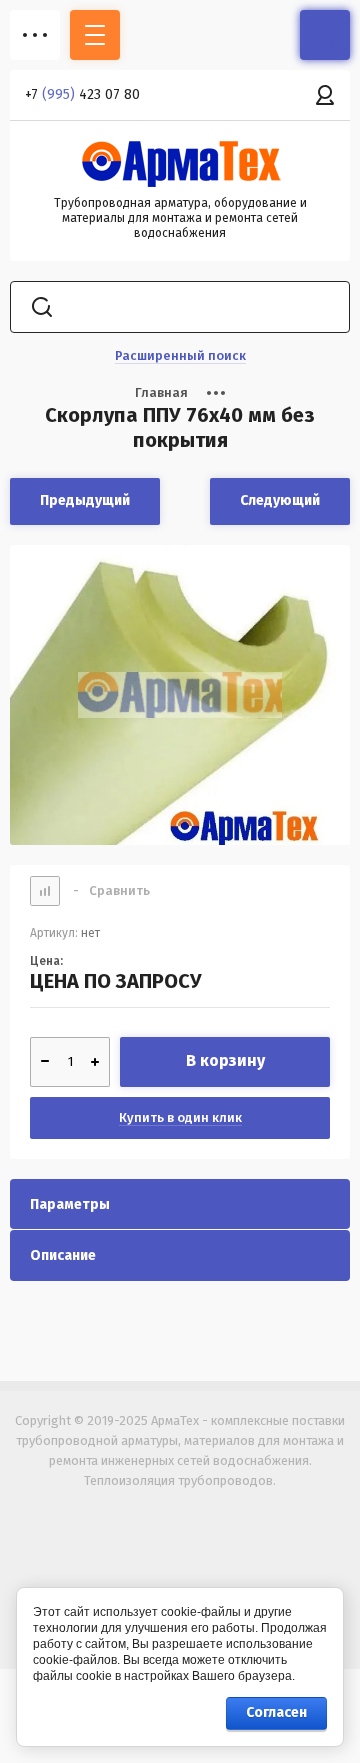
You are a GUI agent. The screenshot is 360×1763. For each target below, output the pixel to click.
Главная (161, 392)
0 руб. (325, 35)
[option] (180, 695)
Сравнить (111, 890)
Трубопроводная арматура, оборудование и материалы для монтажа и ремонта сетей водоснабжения (180, 218)
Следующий (280, 500)
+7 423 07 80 (82, 94)
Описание (63, 1255)
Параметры (70, 1204)
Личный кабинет (325, 95)
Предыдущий (85, 500)
